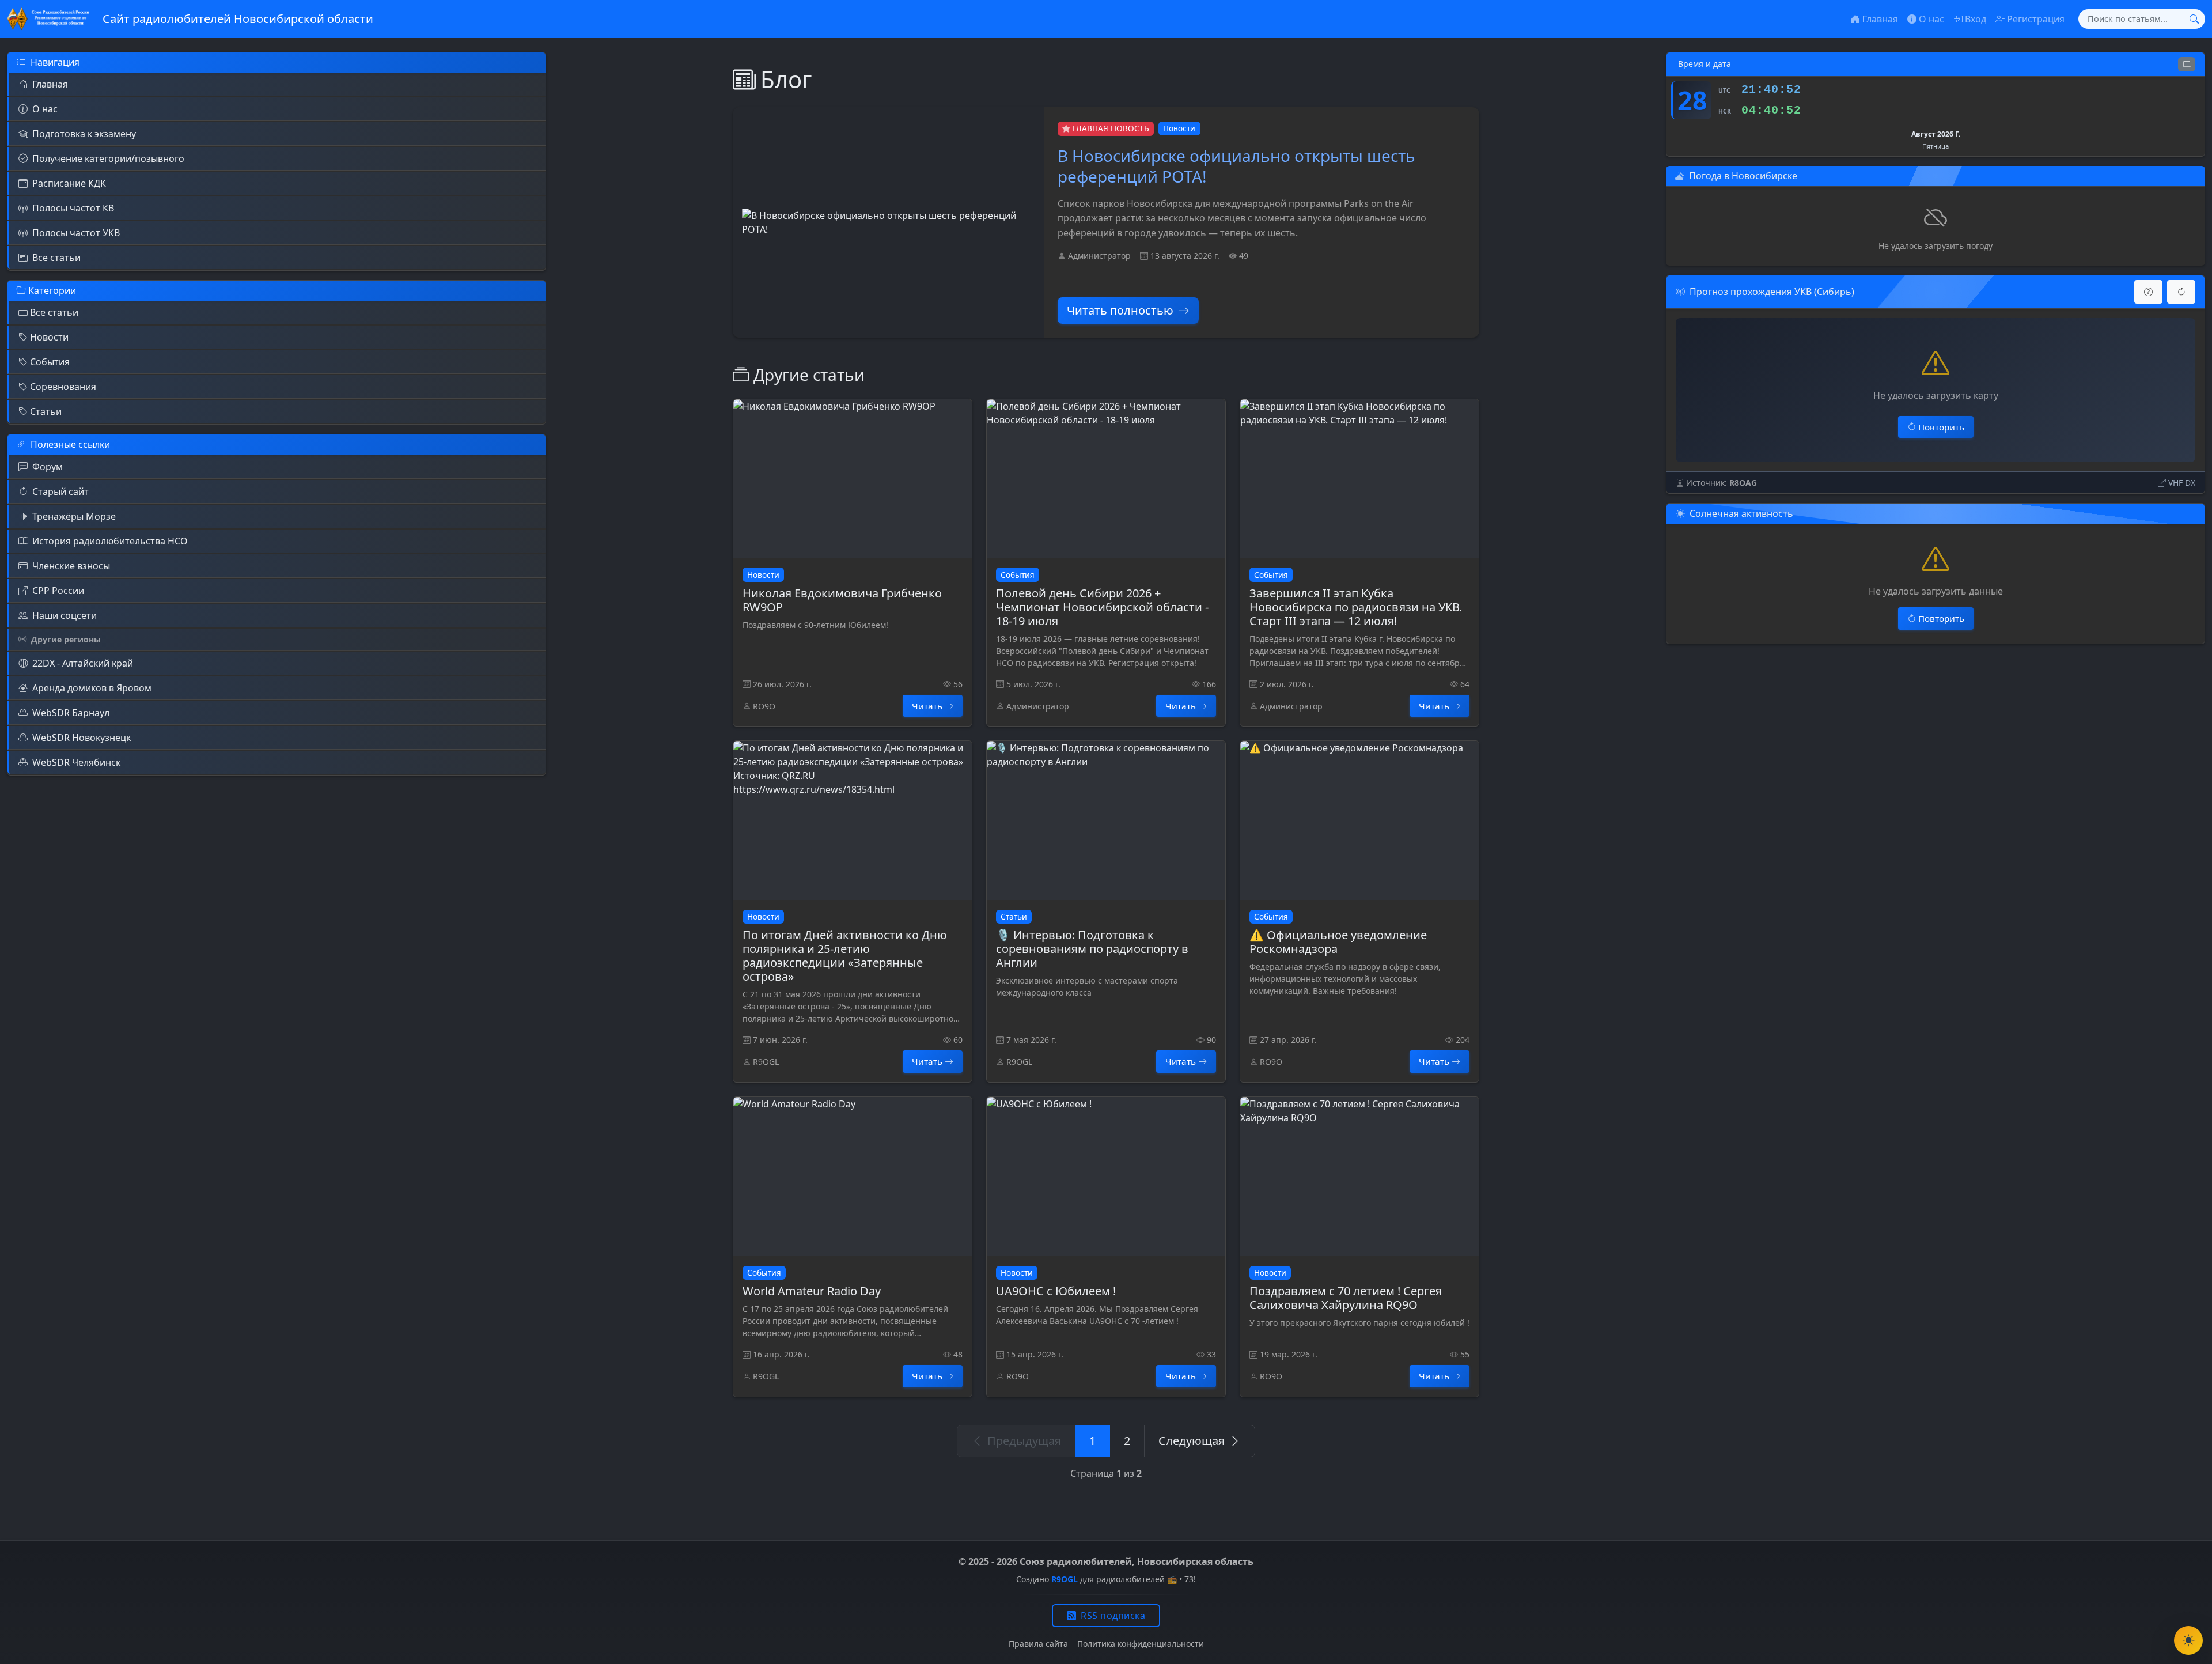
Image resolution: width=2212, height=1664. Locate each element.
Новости (49, 337)
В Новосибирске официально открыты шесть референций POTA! (1236, 166)
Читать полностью (1120, 310)
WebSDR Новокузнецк (82, 738)
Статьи (46, 411)
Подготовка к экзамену (84, 134)
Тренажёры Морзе (74, 516)
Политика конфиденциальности (1141, 1644)
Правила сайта (1038, 1644)
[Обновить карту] (2181, 292)
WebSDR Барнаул (71, 713)
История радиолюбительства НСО (110, 541)
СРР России (58, 591)
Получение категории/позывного (108, 158)
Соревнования (63, 387)
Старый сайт (60, 491)
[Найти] (2194, 19)
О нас (45, 109)
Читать (927, 706)
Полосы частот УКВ (76, 233)
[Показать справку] (2148, 292)
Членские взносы (71, 566)
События (50, 362)
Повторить (1941, 427)
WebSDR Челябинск (76, 762)
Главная (50, 84)
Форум (48, 467)
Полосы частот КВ (73, 208)
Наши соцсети (65, 615)
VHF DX (2182, 483)
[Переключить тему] (2188, 1640)
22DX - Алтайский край (83, 663)
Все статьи (56, 258)
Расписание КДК (69, 183)
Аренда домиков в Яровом (92, 688)
